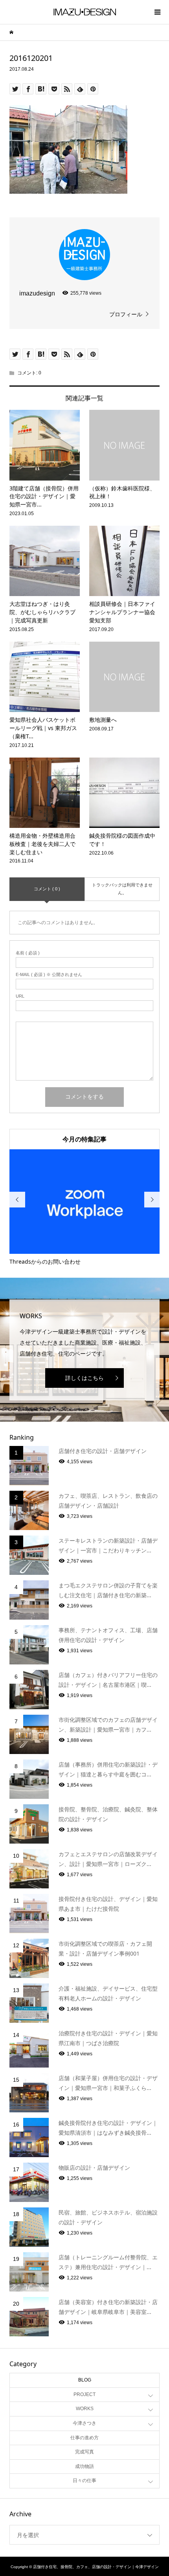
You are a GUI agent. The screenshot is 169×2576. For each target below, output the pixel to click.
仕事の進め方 (84, 2438)
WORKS (85, 2409)
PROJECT (84, 2394)
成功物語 (84, 2466)
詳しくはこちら (84, 1378)
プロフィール (126, 314)
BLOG (85, 2380)
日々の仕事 (84, 2481)
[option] (85, 1208)
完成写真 (84, 2452)
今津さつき (84, 2423)
